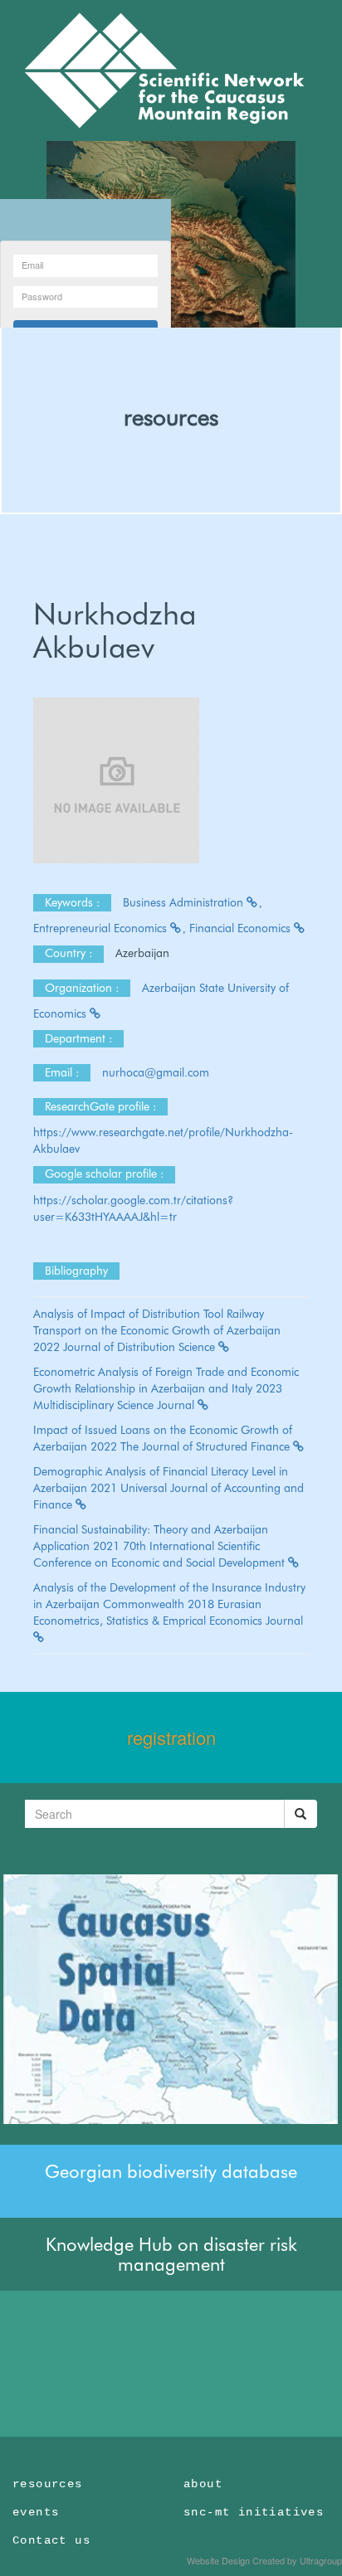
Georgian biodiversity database (171, 2171)
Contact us (51, 2540)
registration (171, 1737)
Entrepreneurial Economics (102, 928)
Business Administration (185, 902)
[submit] (300, 1814)
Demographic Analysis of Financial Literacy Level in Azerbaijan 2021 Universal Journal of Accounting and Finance (169, 1488)
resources (171, 417)
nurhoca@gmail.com (157, 1072)
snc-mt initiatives (254, 2512)
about (203, 2484)
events (36, 2512)
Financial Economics (242, 928)
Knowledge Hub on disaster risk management (171, 2254)
